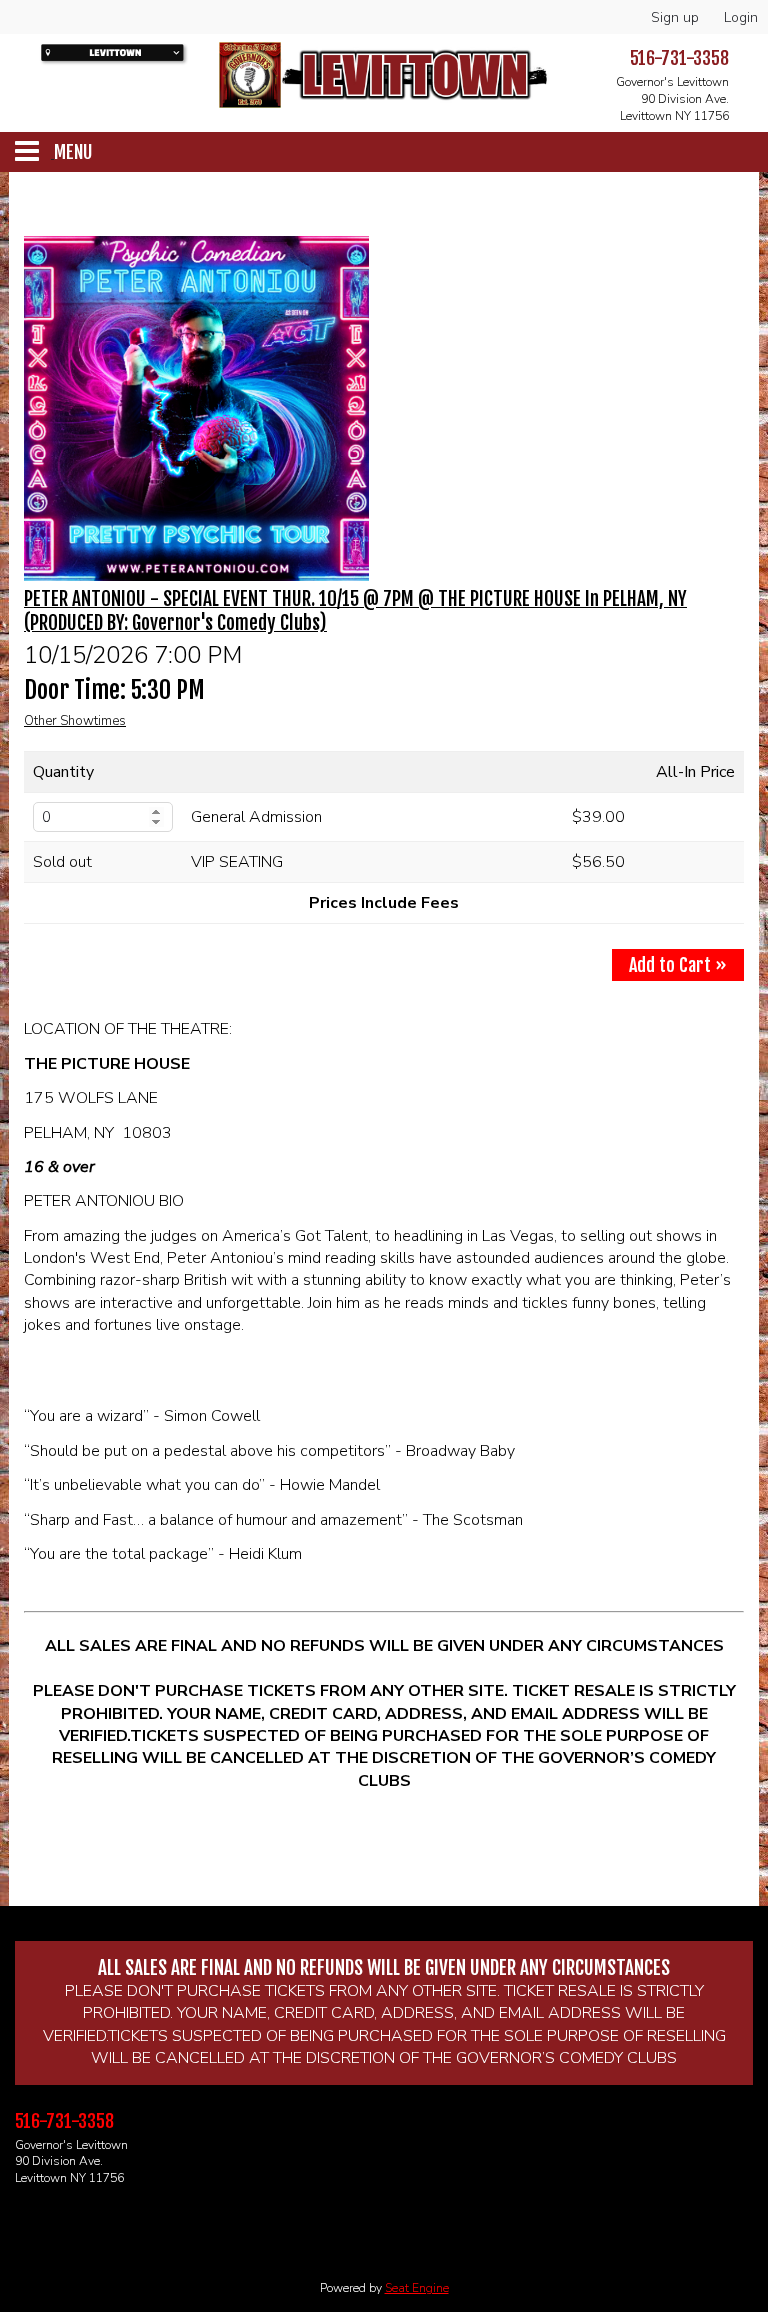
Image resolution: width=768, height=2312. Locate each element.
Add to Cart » (678, 965)
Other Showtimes (75, 721)
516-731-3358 (679, 58)
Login (741, 17)
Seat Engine (417, 2288)
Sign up (675, 17)
